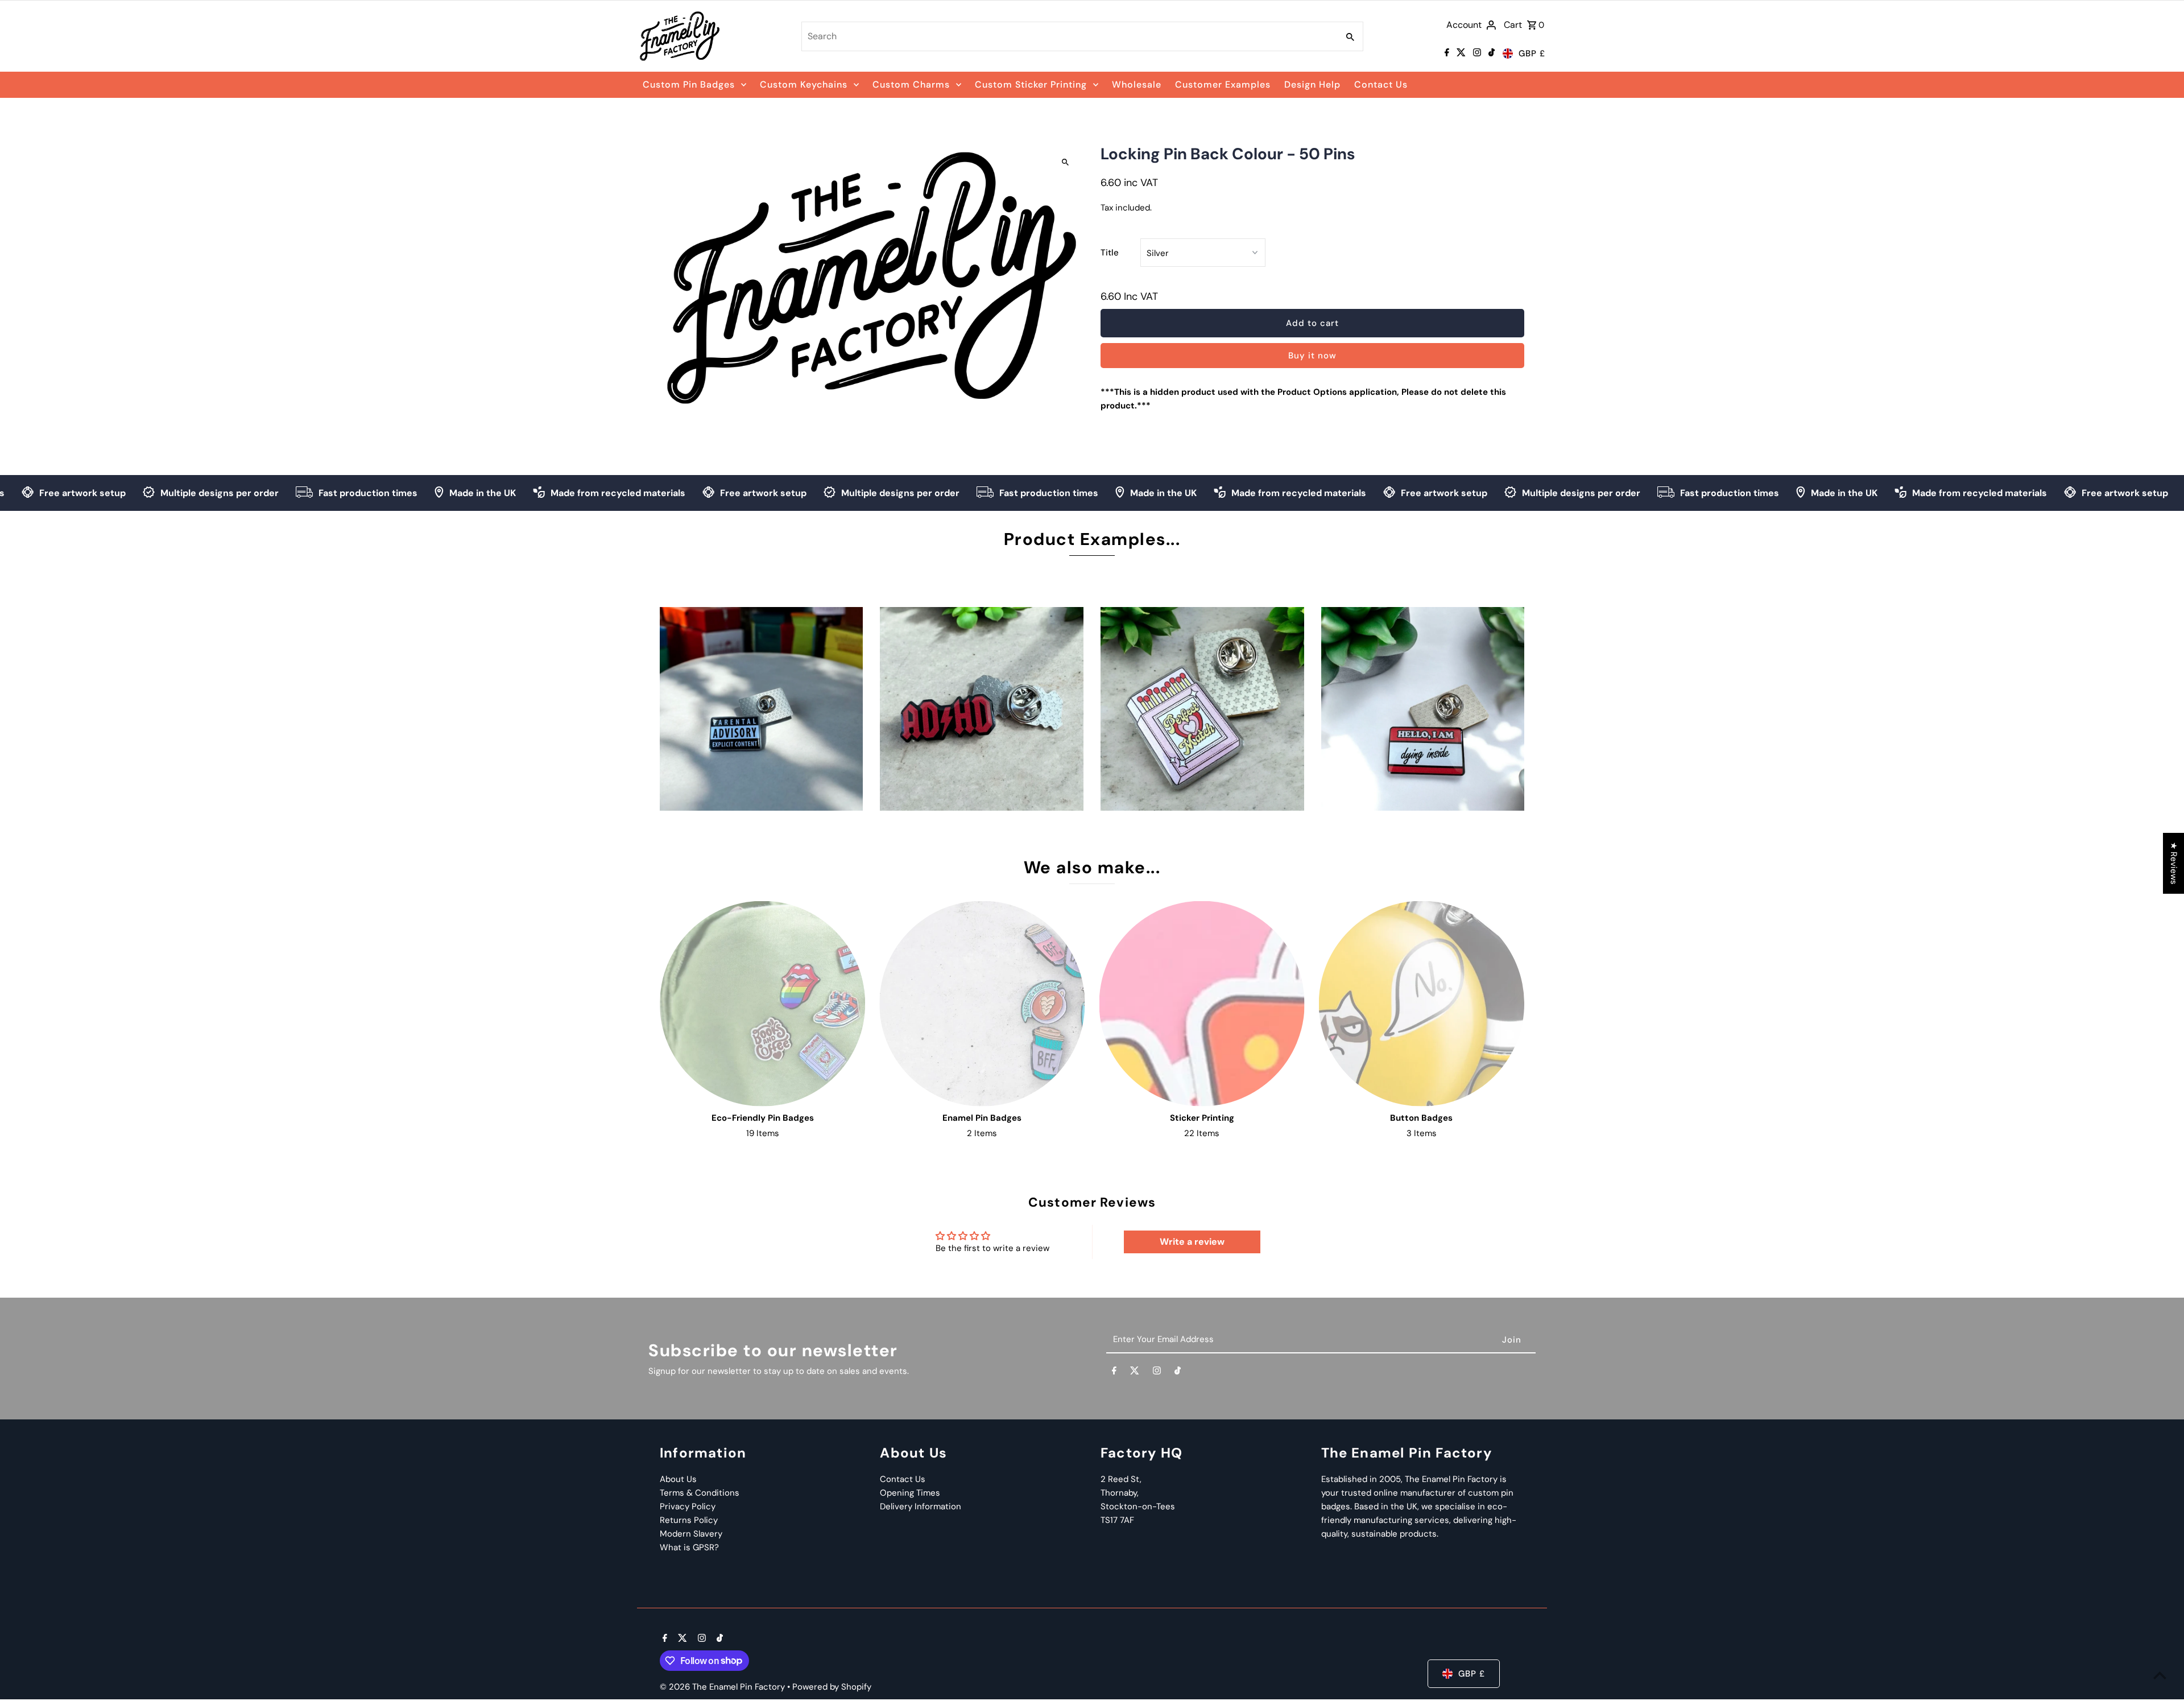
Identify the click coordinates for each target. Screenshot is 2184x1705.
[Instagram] (1476, 53)
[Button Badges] (1422, 1004)
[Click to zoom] (1065, 162)
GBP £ (1532, 53)
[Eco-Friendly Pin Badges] (762, 1004)
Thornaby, (1120, 1493)
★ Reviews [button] (2174, 863)
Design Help (1312, 84)
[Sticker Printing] (1202, 1004)
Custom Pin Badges (689, 84)
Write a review (1192, 1242)
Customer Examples (1223, 84)
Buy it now (1312, 356)
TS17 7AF (1117, 1520)
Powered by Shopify (832, 1687)
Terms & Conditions (700, 1493)
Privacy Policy (688, 1506)
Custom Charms (911, 84)
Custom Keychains (804, 84)
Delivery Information (921, 1506)
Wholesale (1137, 84)
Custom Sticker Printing (1031, 84)
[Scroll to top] (2160, 1675)
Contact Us (1381, 84)
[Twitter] (1460, 53)
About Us (678, 1479)
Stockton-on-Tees (1138, 1506)
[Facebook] (1445, 53)
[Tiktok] (1490, 53)
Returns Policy (689, 1520)
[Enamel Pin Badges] (982, 1004)
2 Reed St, (1121, 1479)
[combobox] (1069, 36)
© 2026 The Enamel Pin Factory (723, 1687)
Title (1110, 253)
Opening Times (910, 1493)
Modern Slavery (691, 1534)
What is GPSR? (689, 1547)
